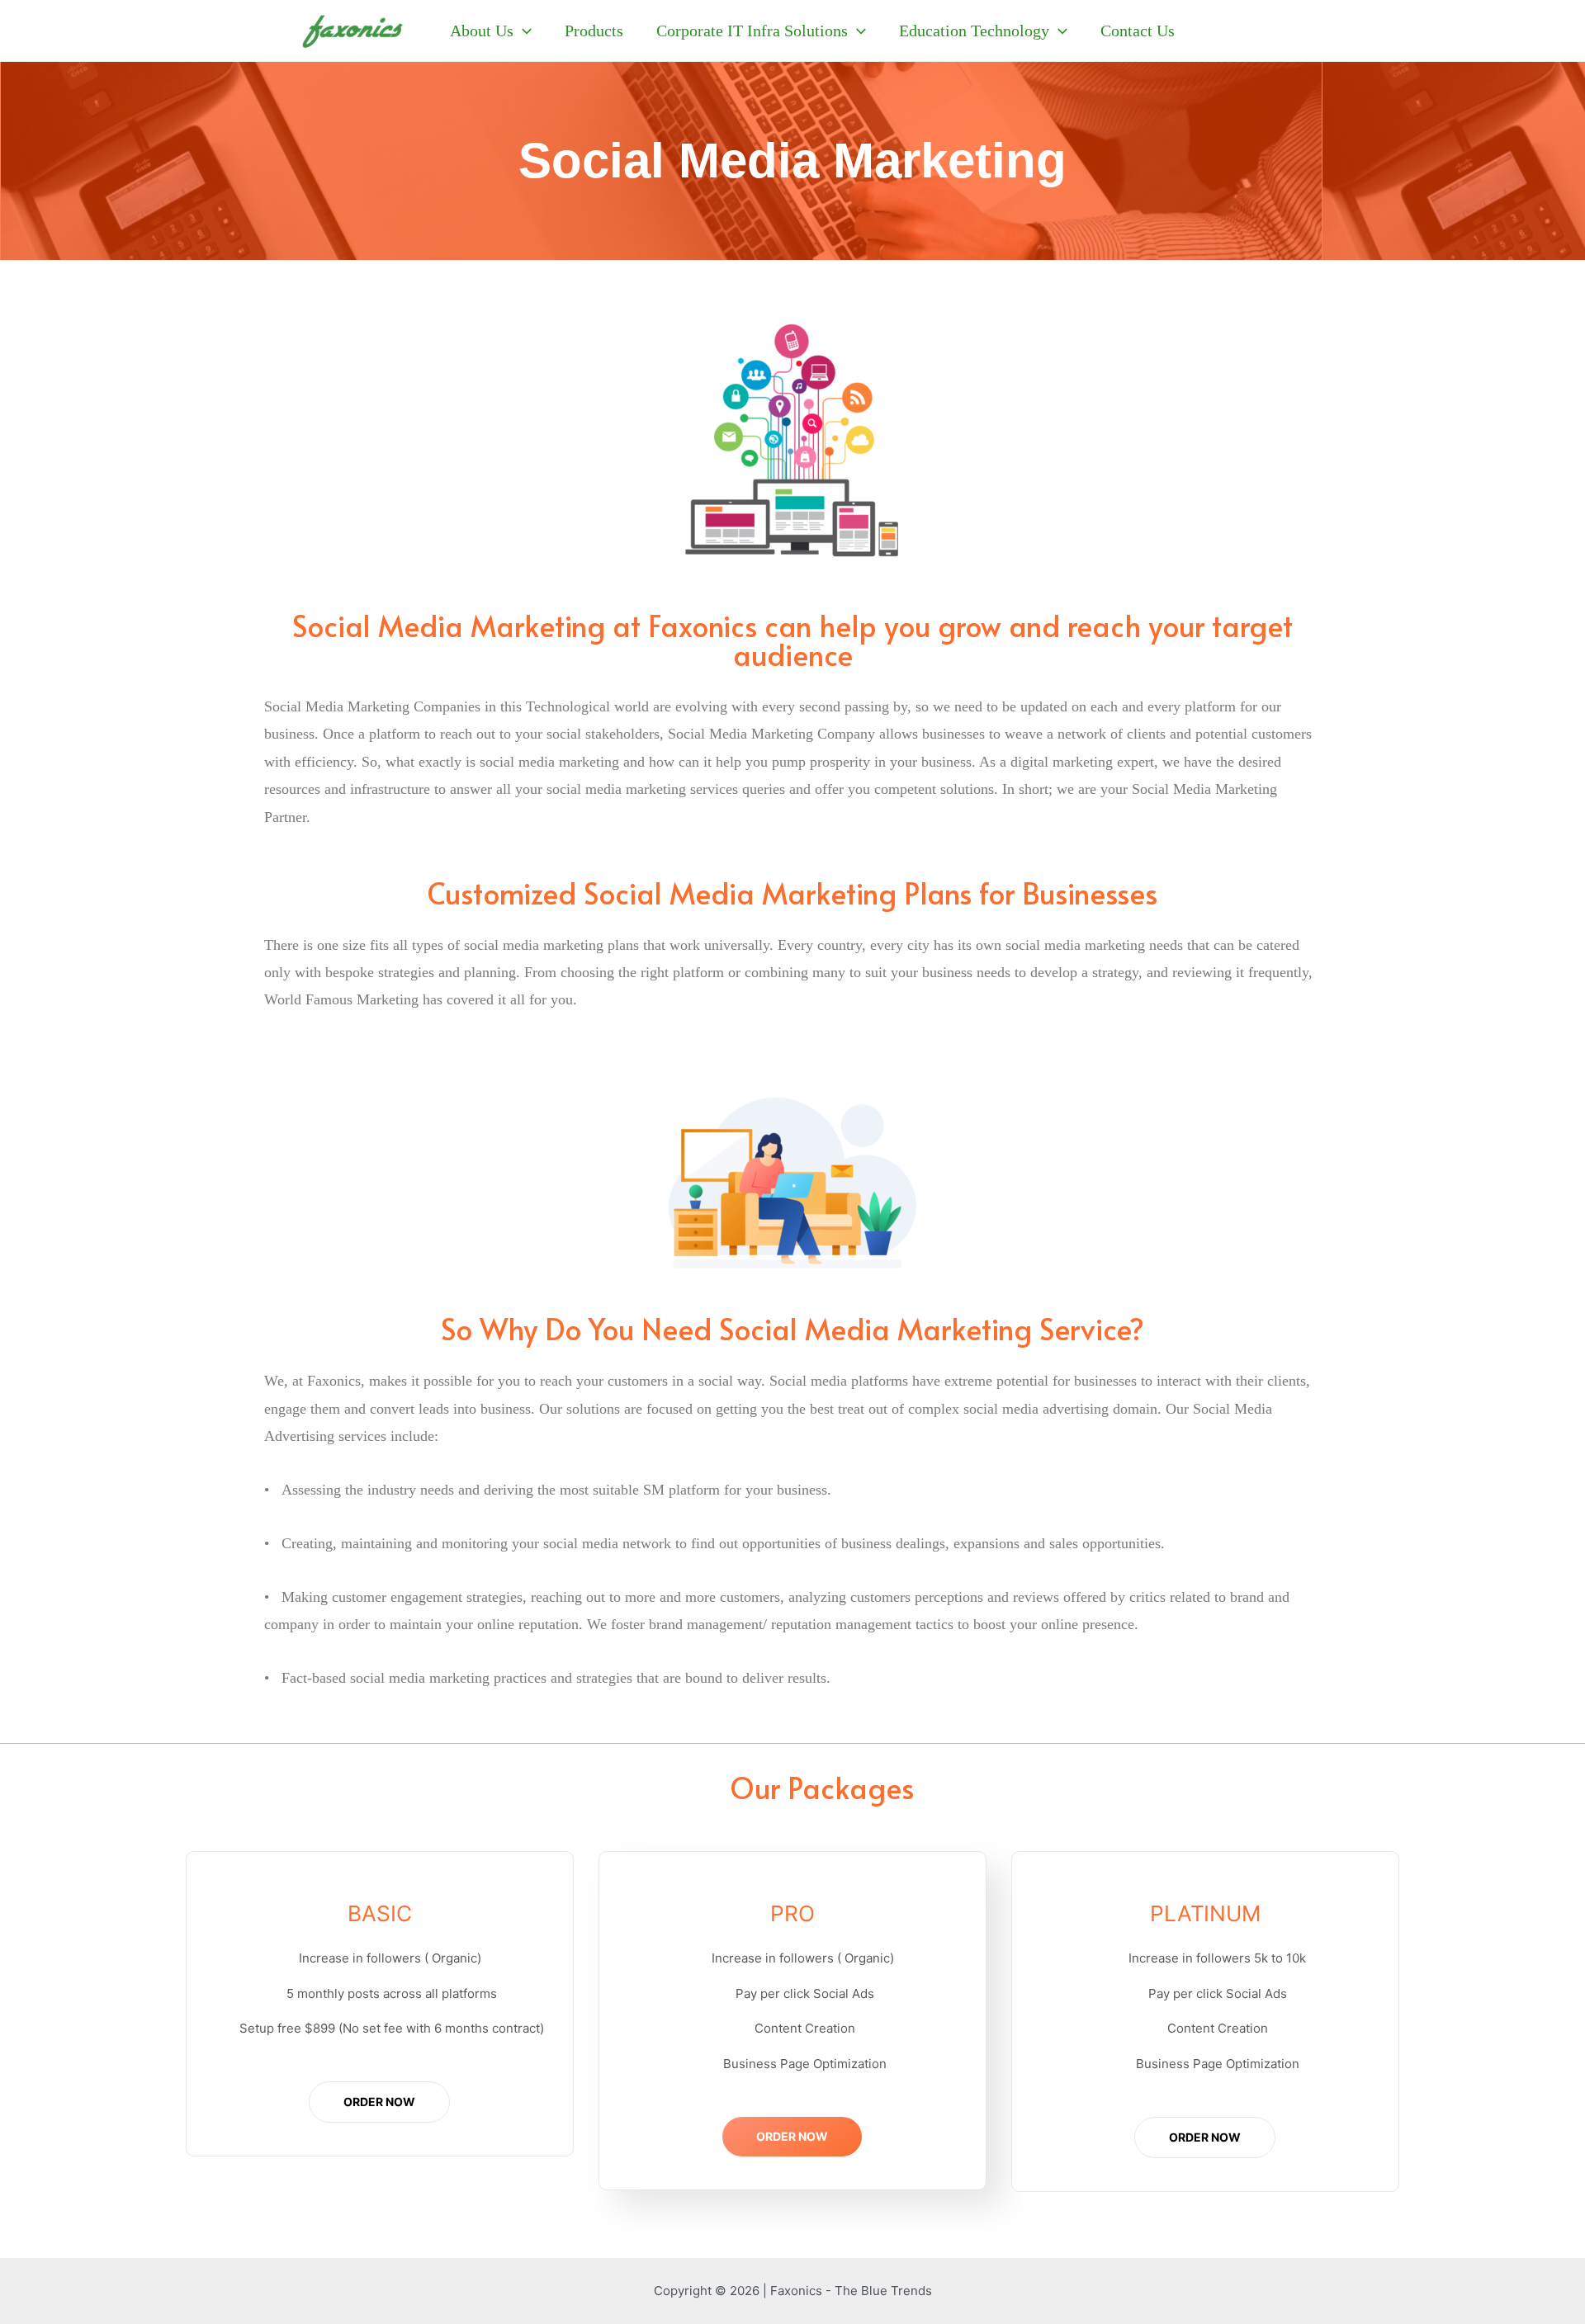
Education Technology (974, 31)
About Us (482, 31)
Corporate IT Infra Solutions (752, 31)
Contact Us (1138, 31)
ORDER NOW (379, 2102)
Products (594, 31)
